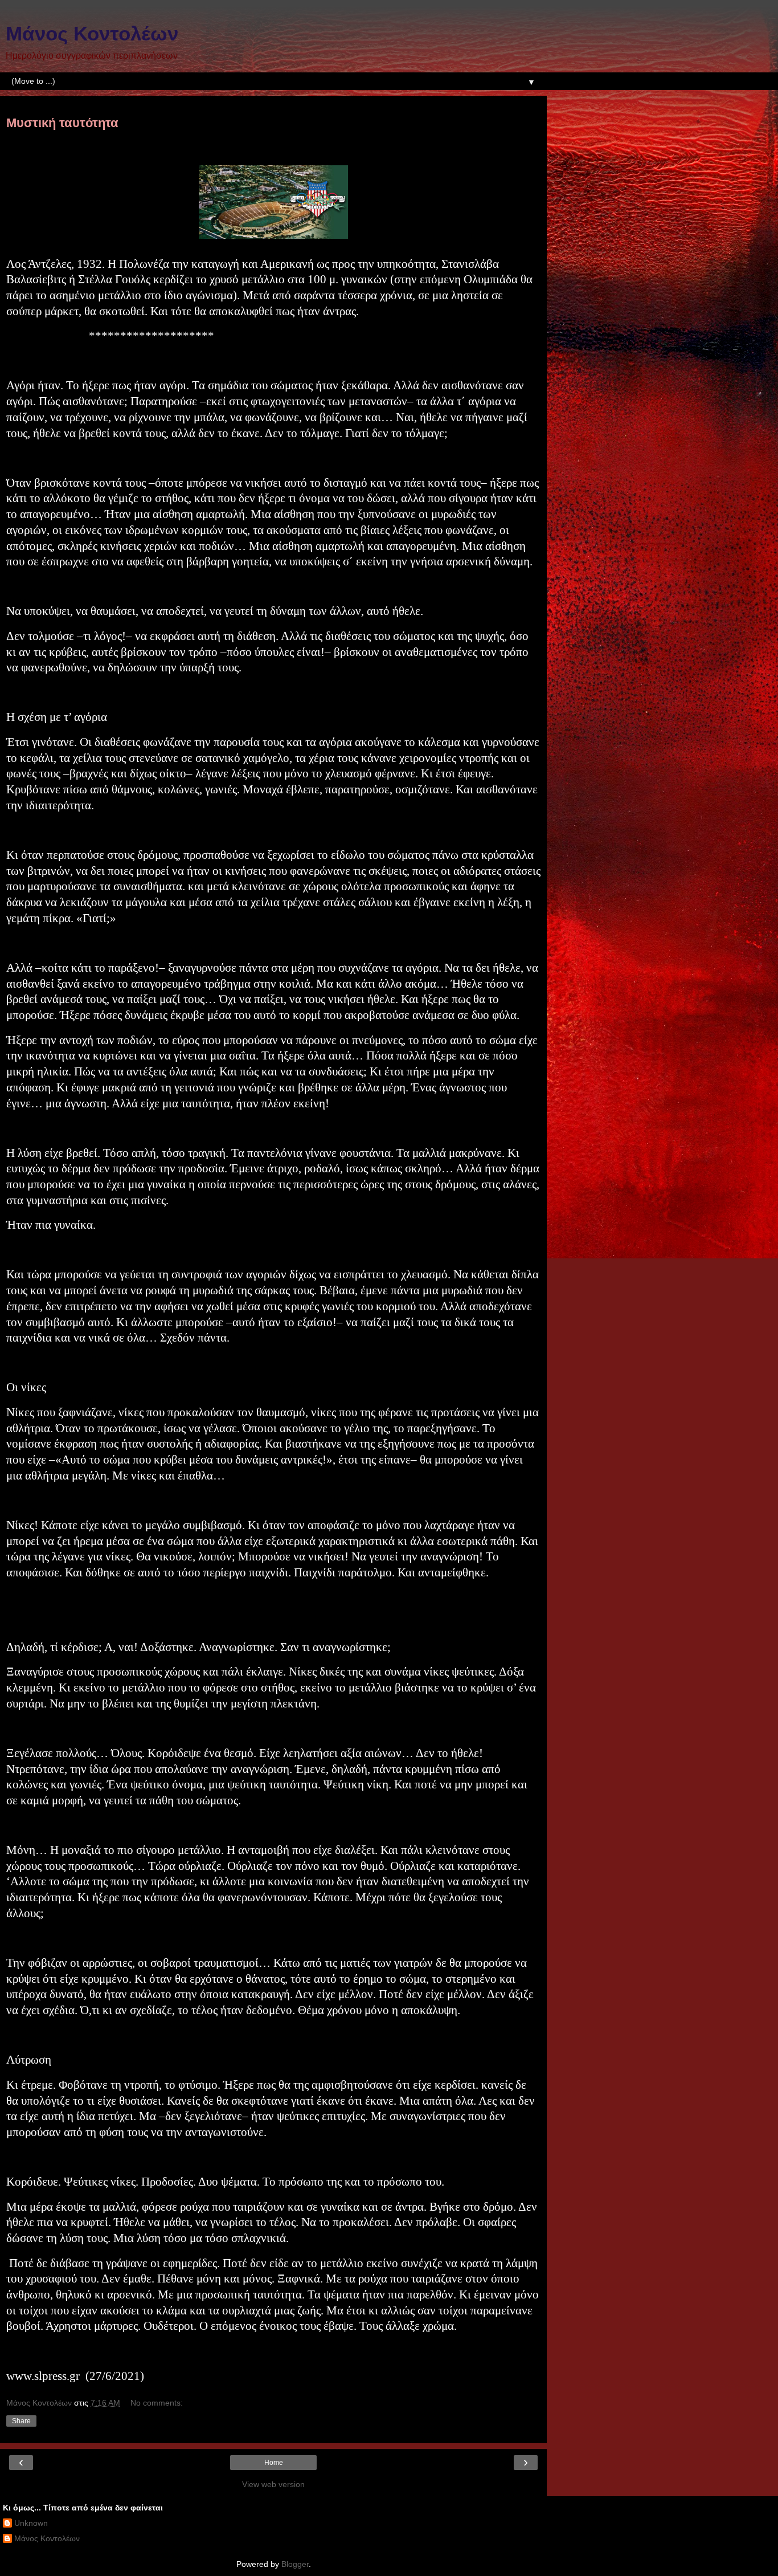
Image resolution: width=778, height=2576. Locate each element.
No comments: (157, 2403)
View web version (273, 2484)
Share (21, 2421)
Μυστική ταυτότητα (62, 123)
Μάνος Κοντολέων (92, 34)
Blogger (295, 2564)
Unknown (31, 2523)
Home (274, 2463)
